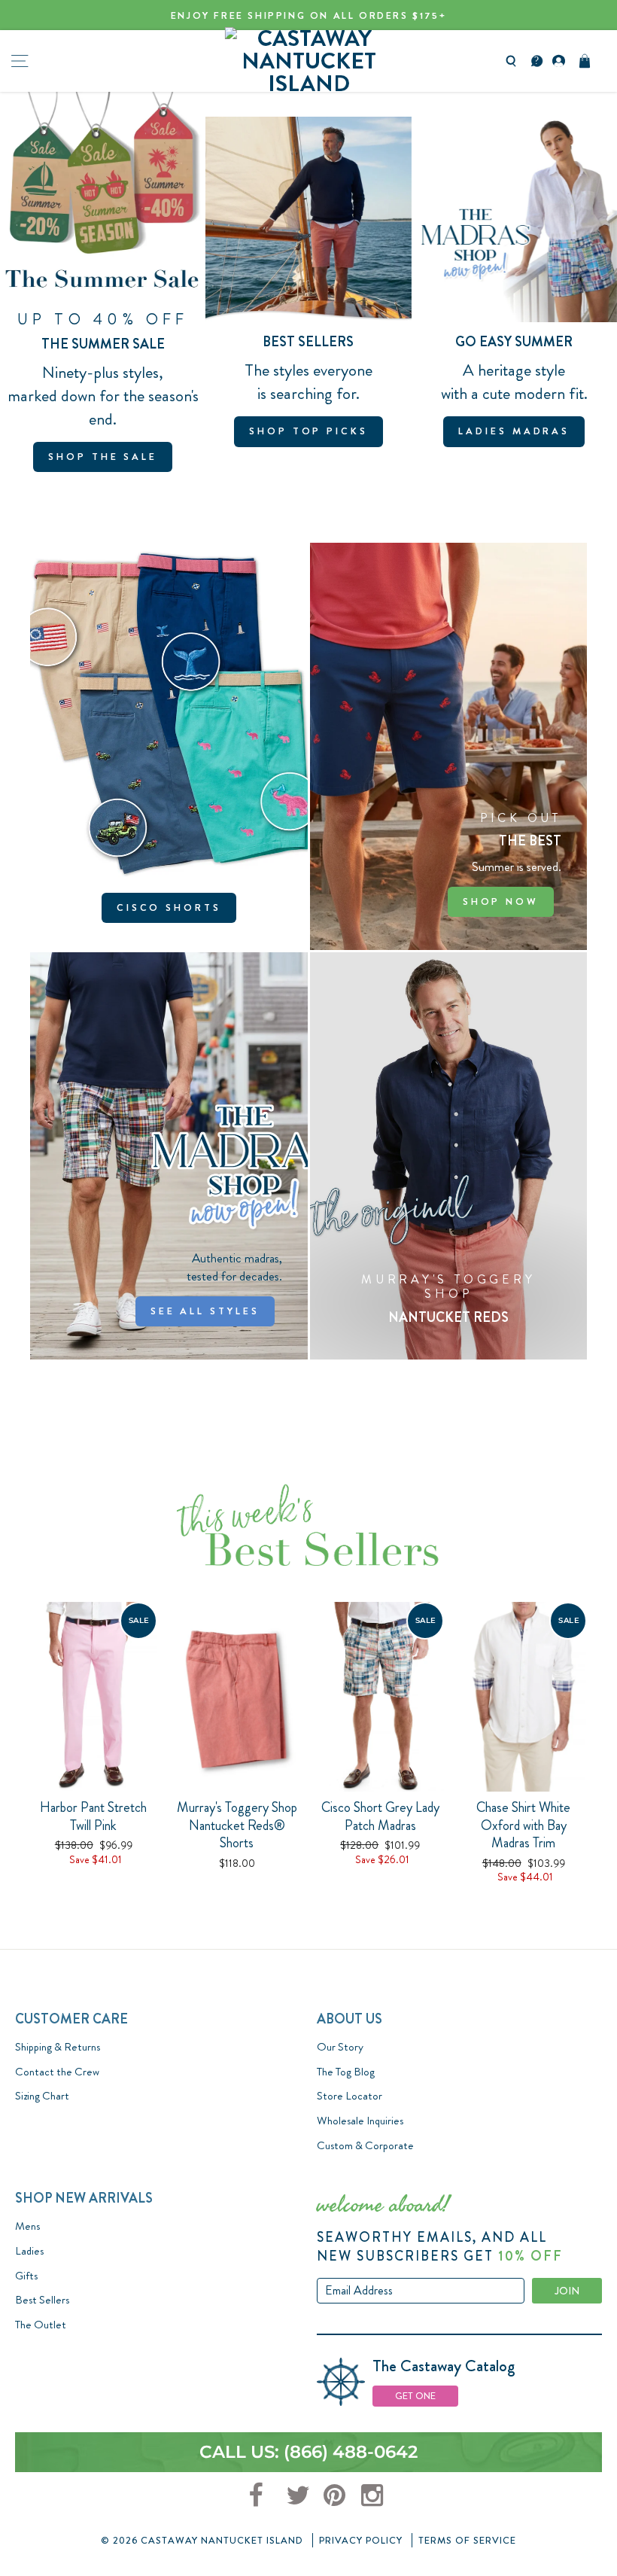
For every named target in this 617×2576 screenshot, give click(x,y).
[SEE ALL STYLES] (169, 1156)
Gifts (26, 2276)
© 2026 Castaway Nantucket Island (202, 2540)
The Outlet (41, 2325)
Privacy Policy (361, 2540)
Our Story (340, 2047)
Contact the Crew (57, 2072)
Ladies (29, 2251)
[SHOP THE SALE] (103, 289)
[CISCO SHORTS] (169, 746)
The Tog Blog (346, 2072)
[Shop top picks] (308, 289)
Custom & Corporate (365, 2145)
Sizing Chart (42, 2096)
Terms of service (467, 2540)
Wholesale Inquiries (360, 2121)
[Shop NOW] (449, 746)
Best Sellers (42, 2300)
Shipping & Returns (58, 2047)
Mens (27, 2226)
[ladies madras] (514, 289)
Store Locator (350, 2096)
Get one (415, 2396)
